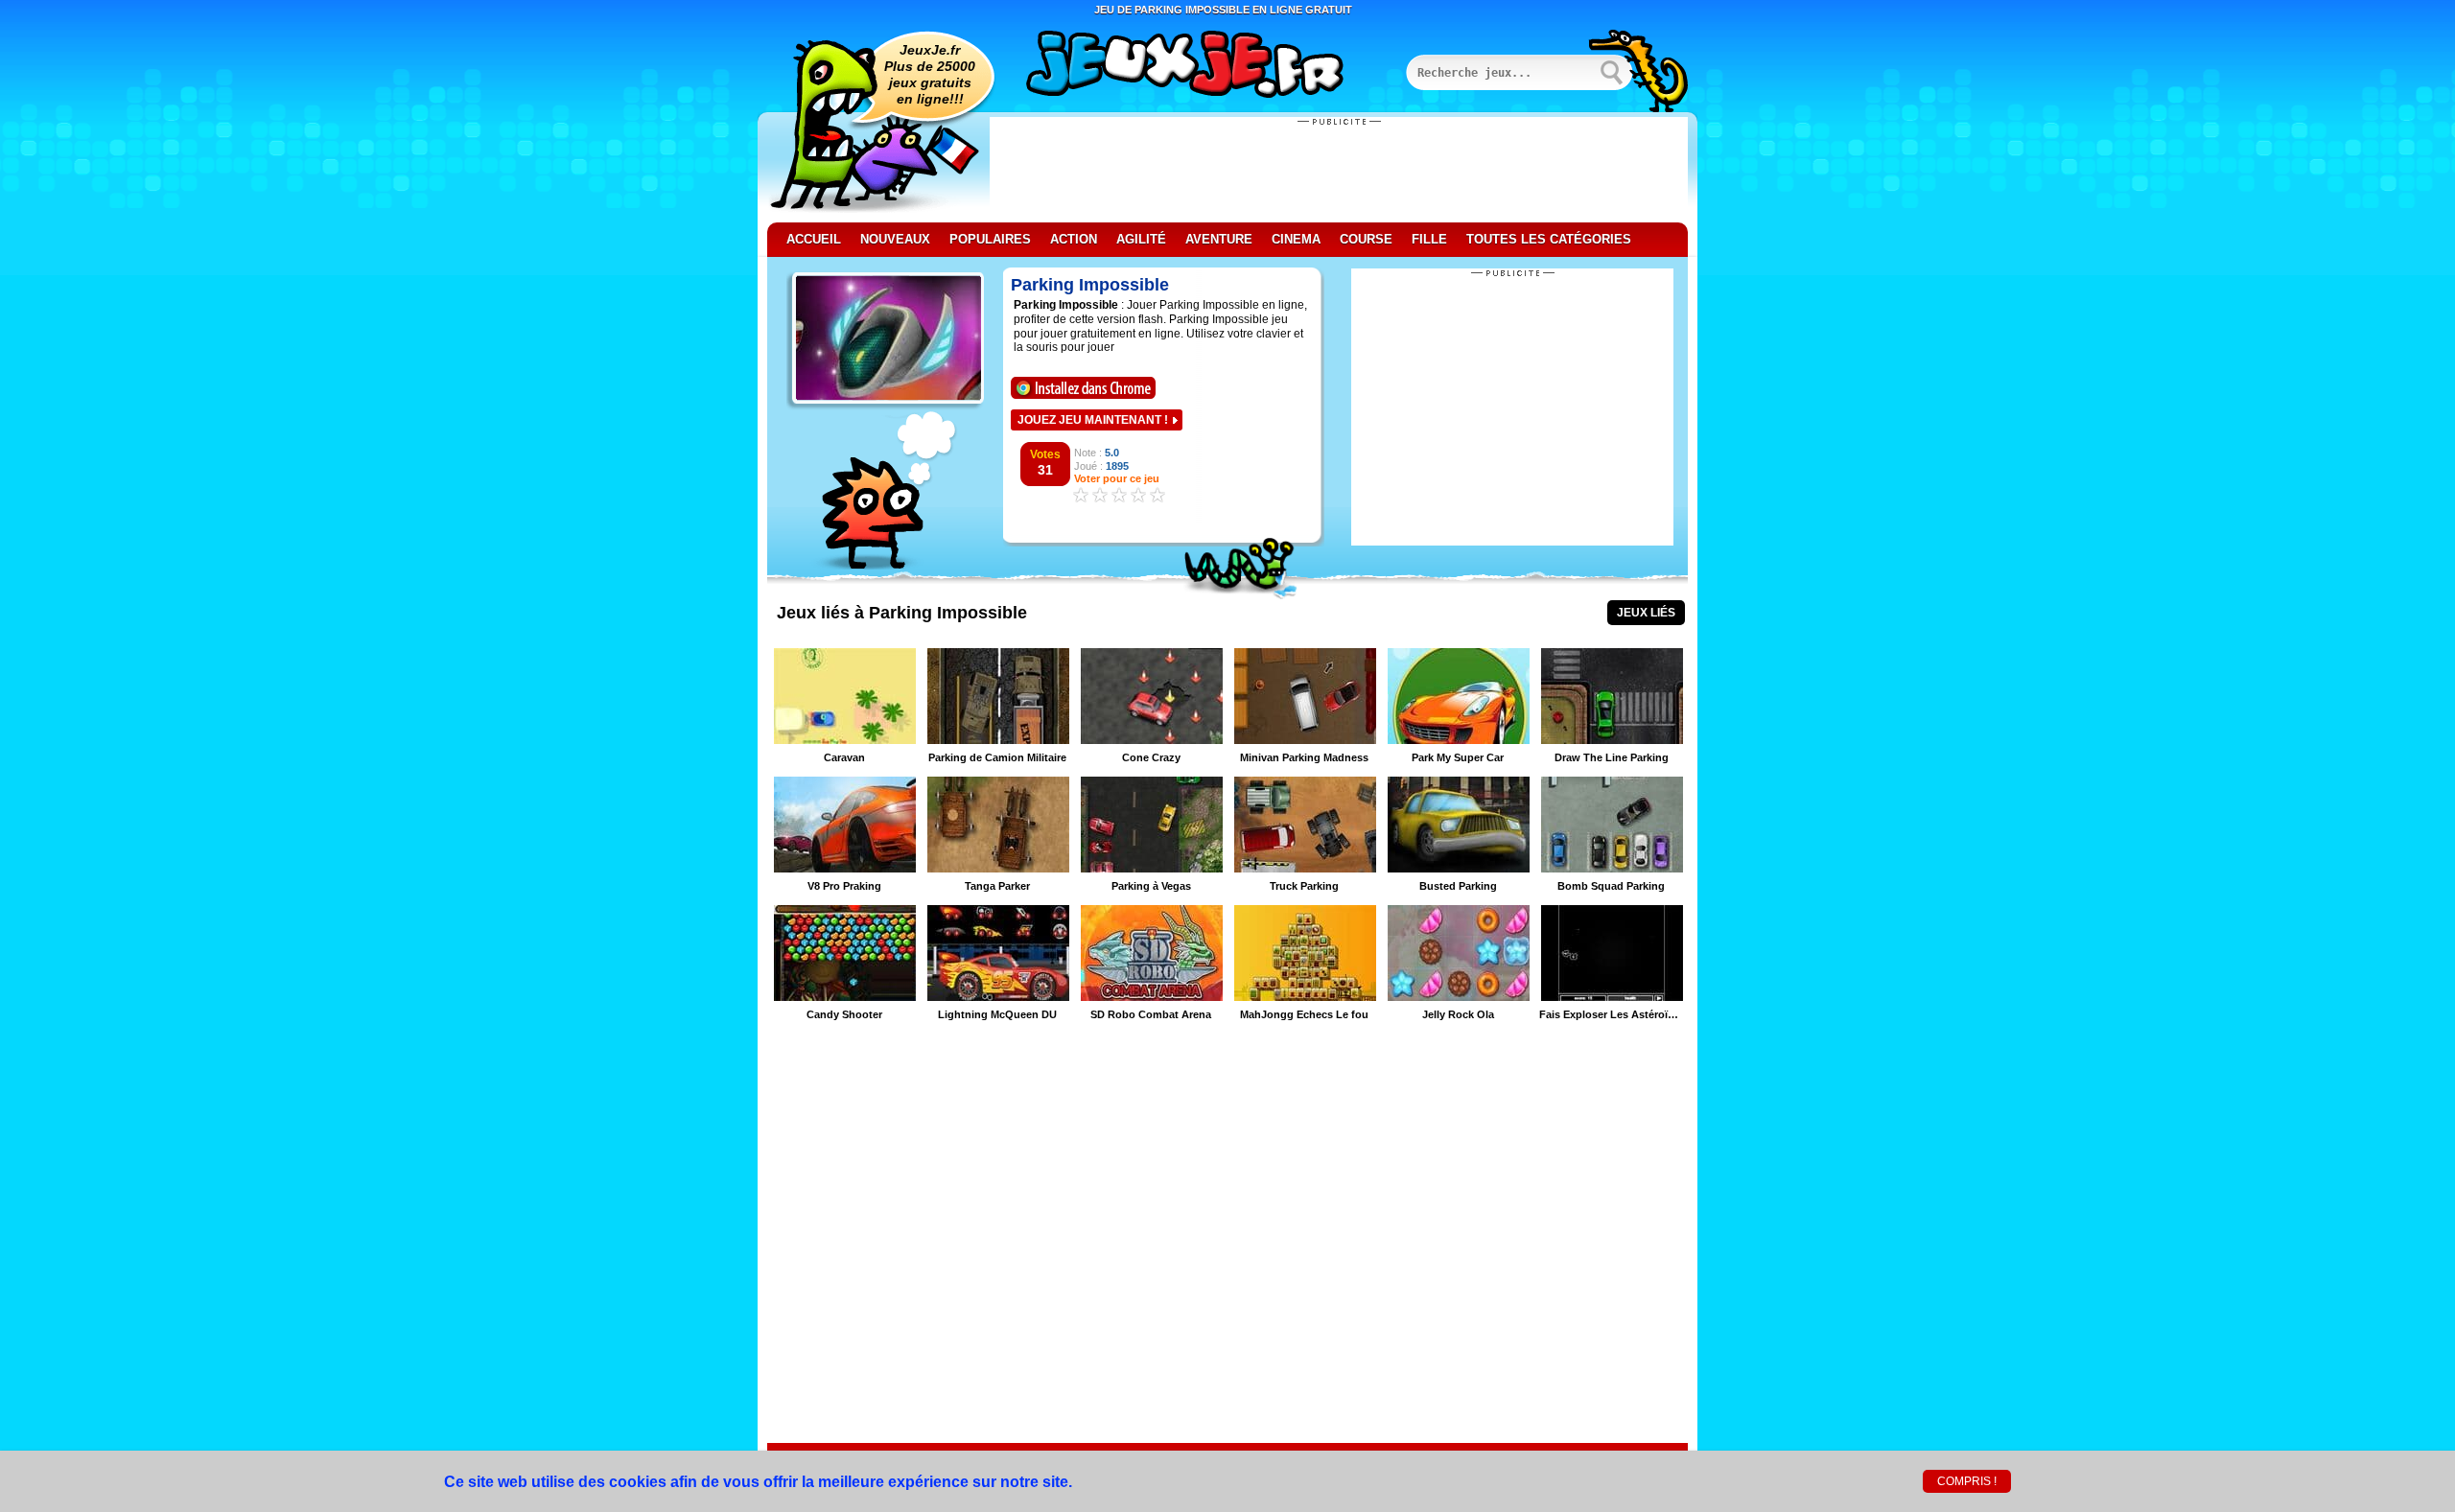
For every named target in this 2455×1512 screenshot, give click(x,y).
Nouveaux (895, 239)
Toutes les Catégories (1549, 239)
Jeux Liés (1646, 613)
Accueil (814, 239)
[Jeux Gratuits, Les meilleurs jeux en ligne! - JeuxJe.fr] (1208, 66)
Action (1074, 239)
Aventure (1219, 239)
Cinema (1296, 239)
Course (1366, 239)
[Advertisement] (1339, 170)
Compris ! (1967, 1481)
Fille (1429, 239)
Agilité (1141, 239)
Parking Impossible (1090, 285)
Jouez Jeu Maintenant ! (1093, 420)
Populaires (990, 239)
